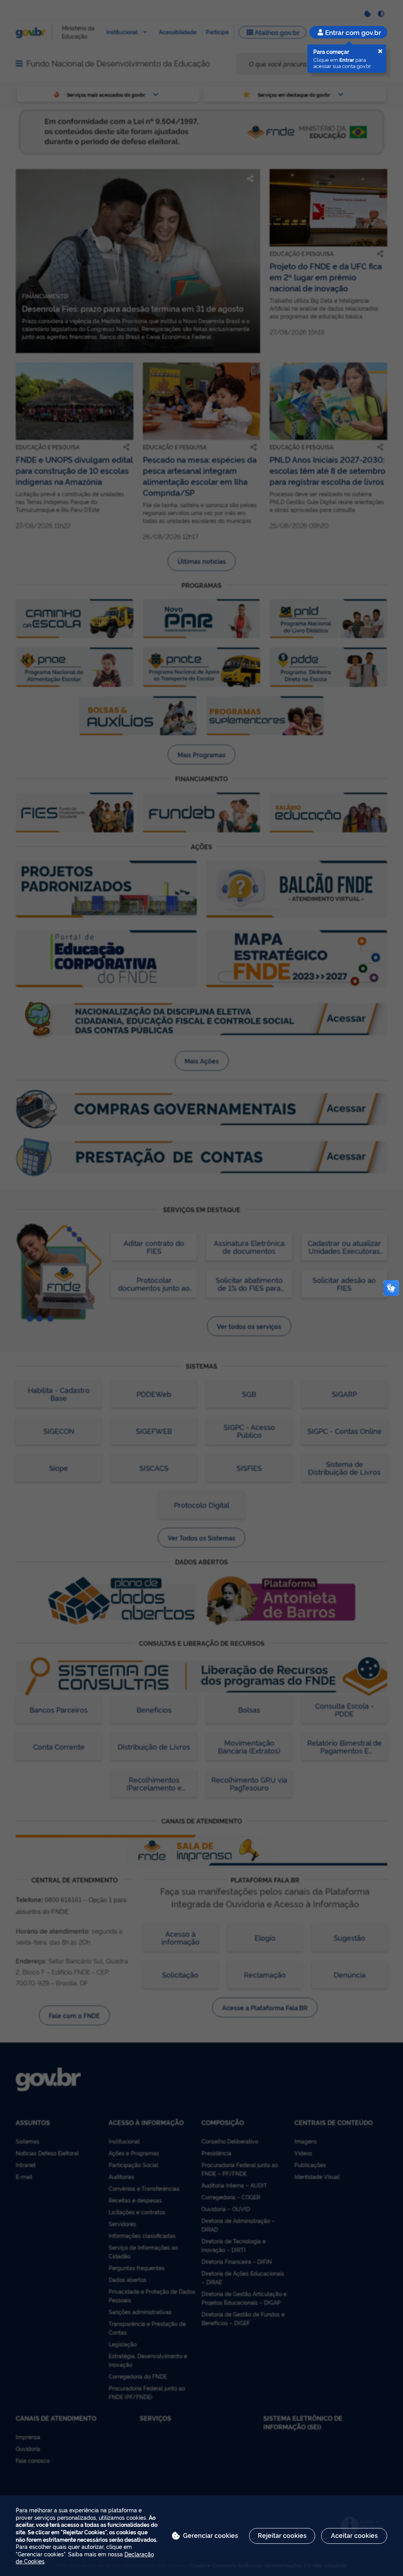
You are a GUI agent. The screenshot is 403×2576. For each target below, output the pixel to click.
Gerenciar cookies (211, 2535)
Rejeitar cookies (282, 2535)
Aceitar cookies (354, 2535)
